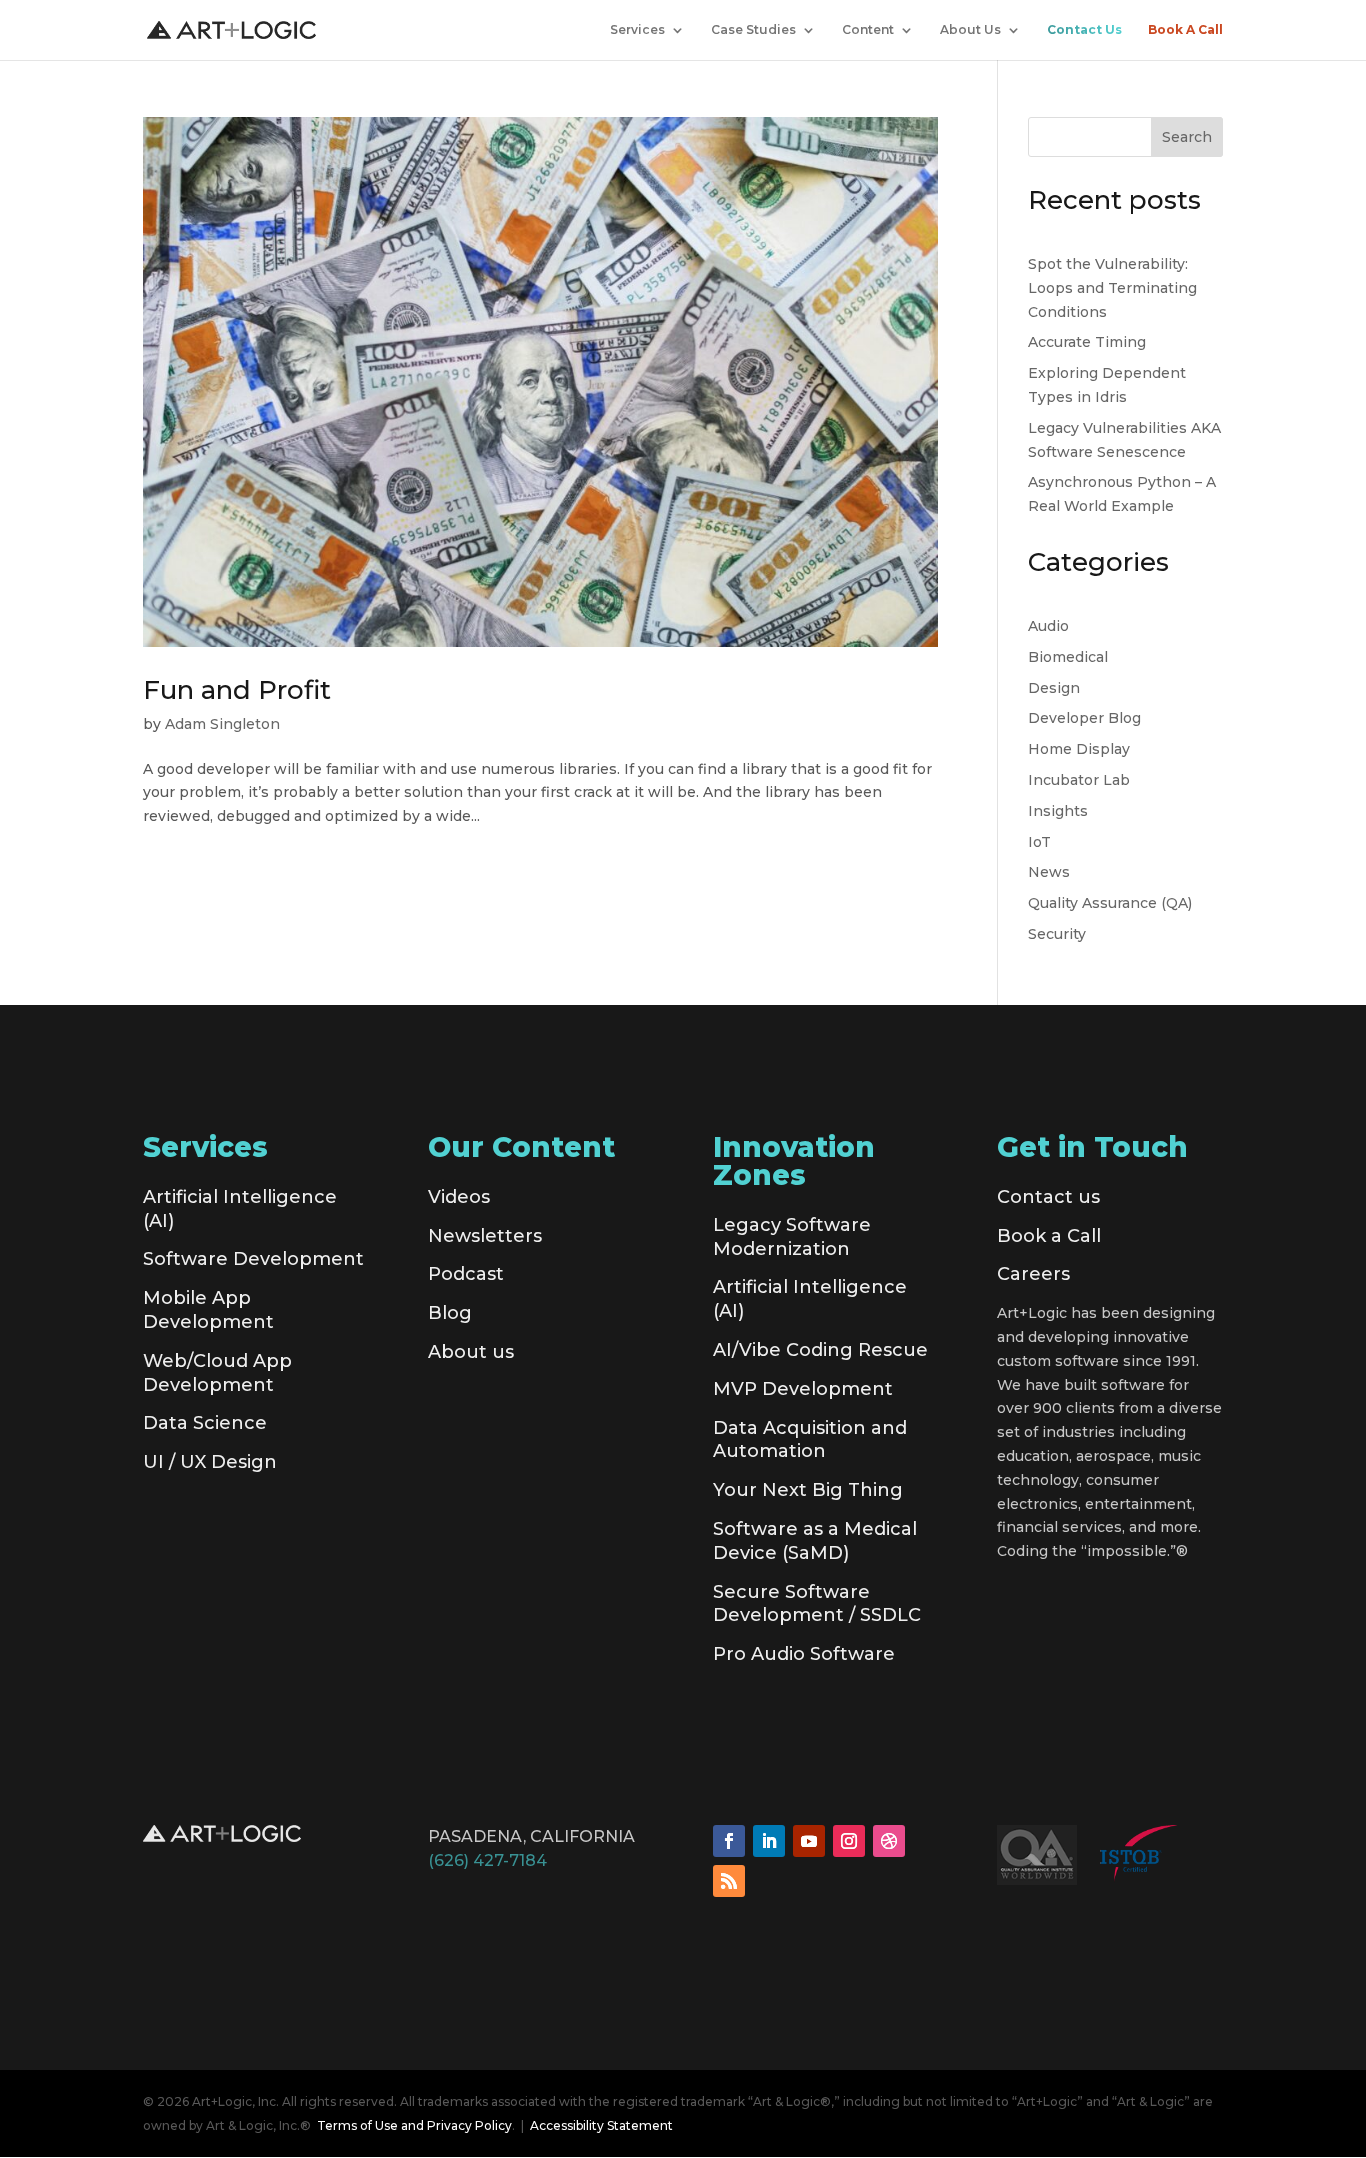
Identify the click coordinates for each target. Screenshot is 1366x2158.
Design (1054, 688)
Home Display (1079, 749)
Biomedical (1068, 657)
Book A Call (1185, 30)
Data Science (205, 1423)
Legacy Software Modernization (792, 1237)
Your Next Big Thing (808, 1490)
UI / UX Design (210, 1462)
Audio (1048, 626)
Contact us (1048, 1197)
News (1049, 872)
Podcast (466, 1274)
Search (1187, 137)
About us (471, 1352)
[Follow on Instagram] (849, 1841)
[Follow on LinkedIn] (769, 1841)
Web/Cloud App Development (217, 1373)
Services (637, 30)
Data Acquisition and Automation (810, 1440)
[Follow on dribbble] (889, 1841)
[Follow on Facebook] (729, 1841)
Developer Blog (1084, 718)
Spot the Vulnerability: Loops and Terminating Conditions (1112, 288)
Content (868, 30)
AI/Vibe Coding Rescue (820, 1350)
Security (1057, 934)
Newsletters (485, 1236)
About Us (970, 30)
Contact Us (1084, 30)
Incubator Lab (1079, 780)
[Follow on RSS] (729, 1881)
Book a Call (1049, 1236)
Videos (459, 1197)
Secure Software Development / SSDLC (817, 1604)
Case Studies (753, 30)
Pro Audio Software (804, 1654)
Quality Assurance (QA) (1110, 903)
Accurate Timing (1087, 342)
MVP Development (803, 1389)
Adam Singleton (222, 724)
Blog (450, 1313)
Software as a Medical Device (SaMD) (815, 1541)
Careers (1033, 1274)
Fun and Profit (237, 690)
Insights (1058, 811)
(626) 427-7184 (487, 1860)
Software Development (253, 1259)
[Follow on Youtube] (809, 1841)
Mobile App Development (208, 1310)
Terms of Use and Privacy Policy (414, 2125)
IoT (1039, 842)
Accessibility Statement (601, 2125)
